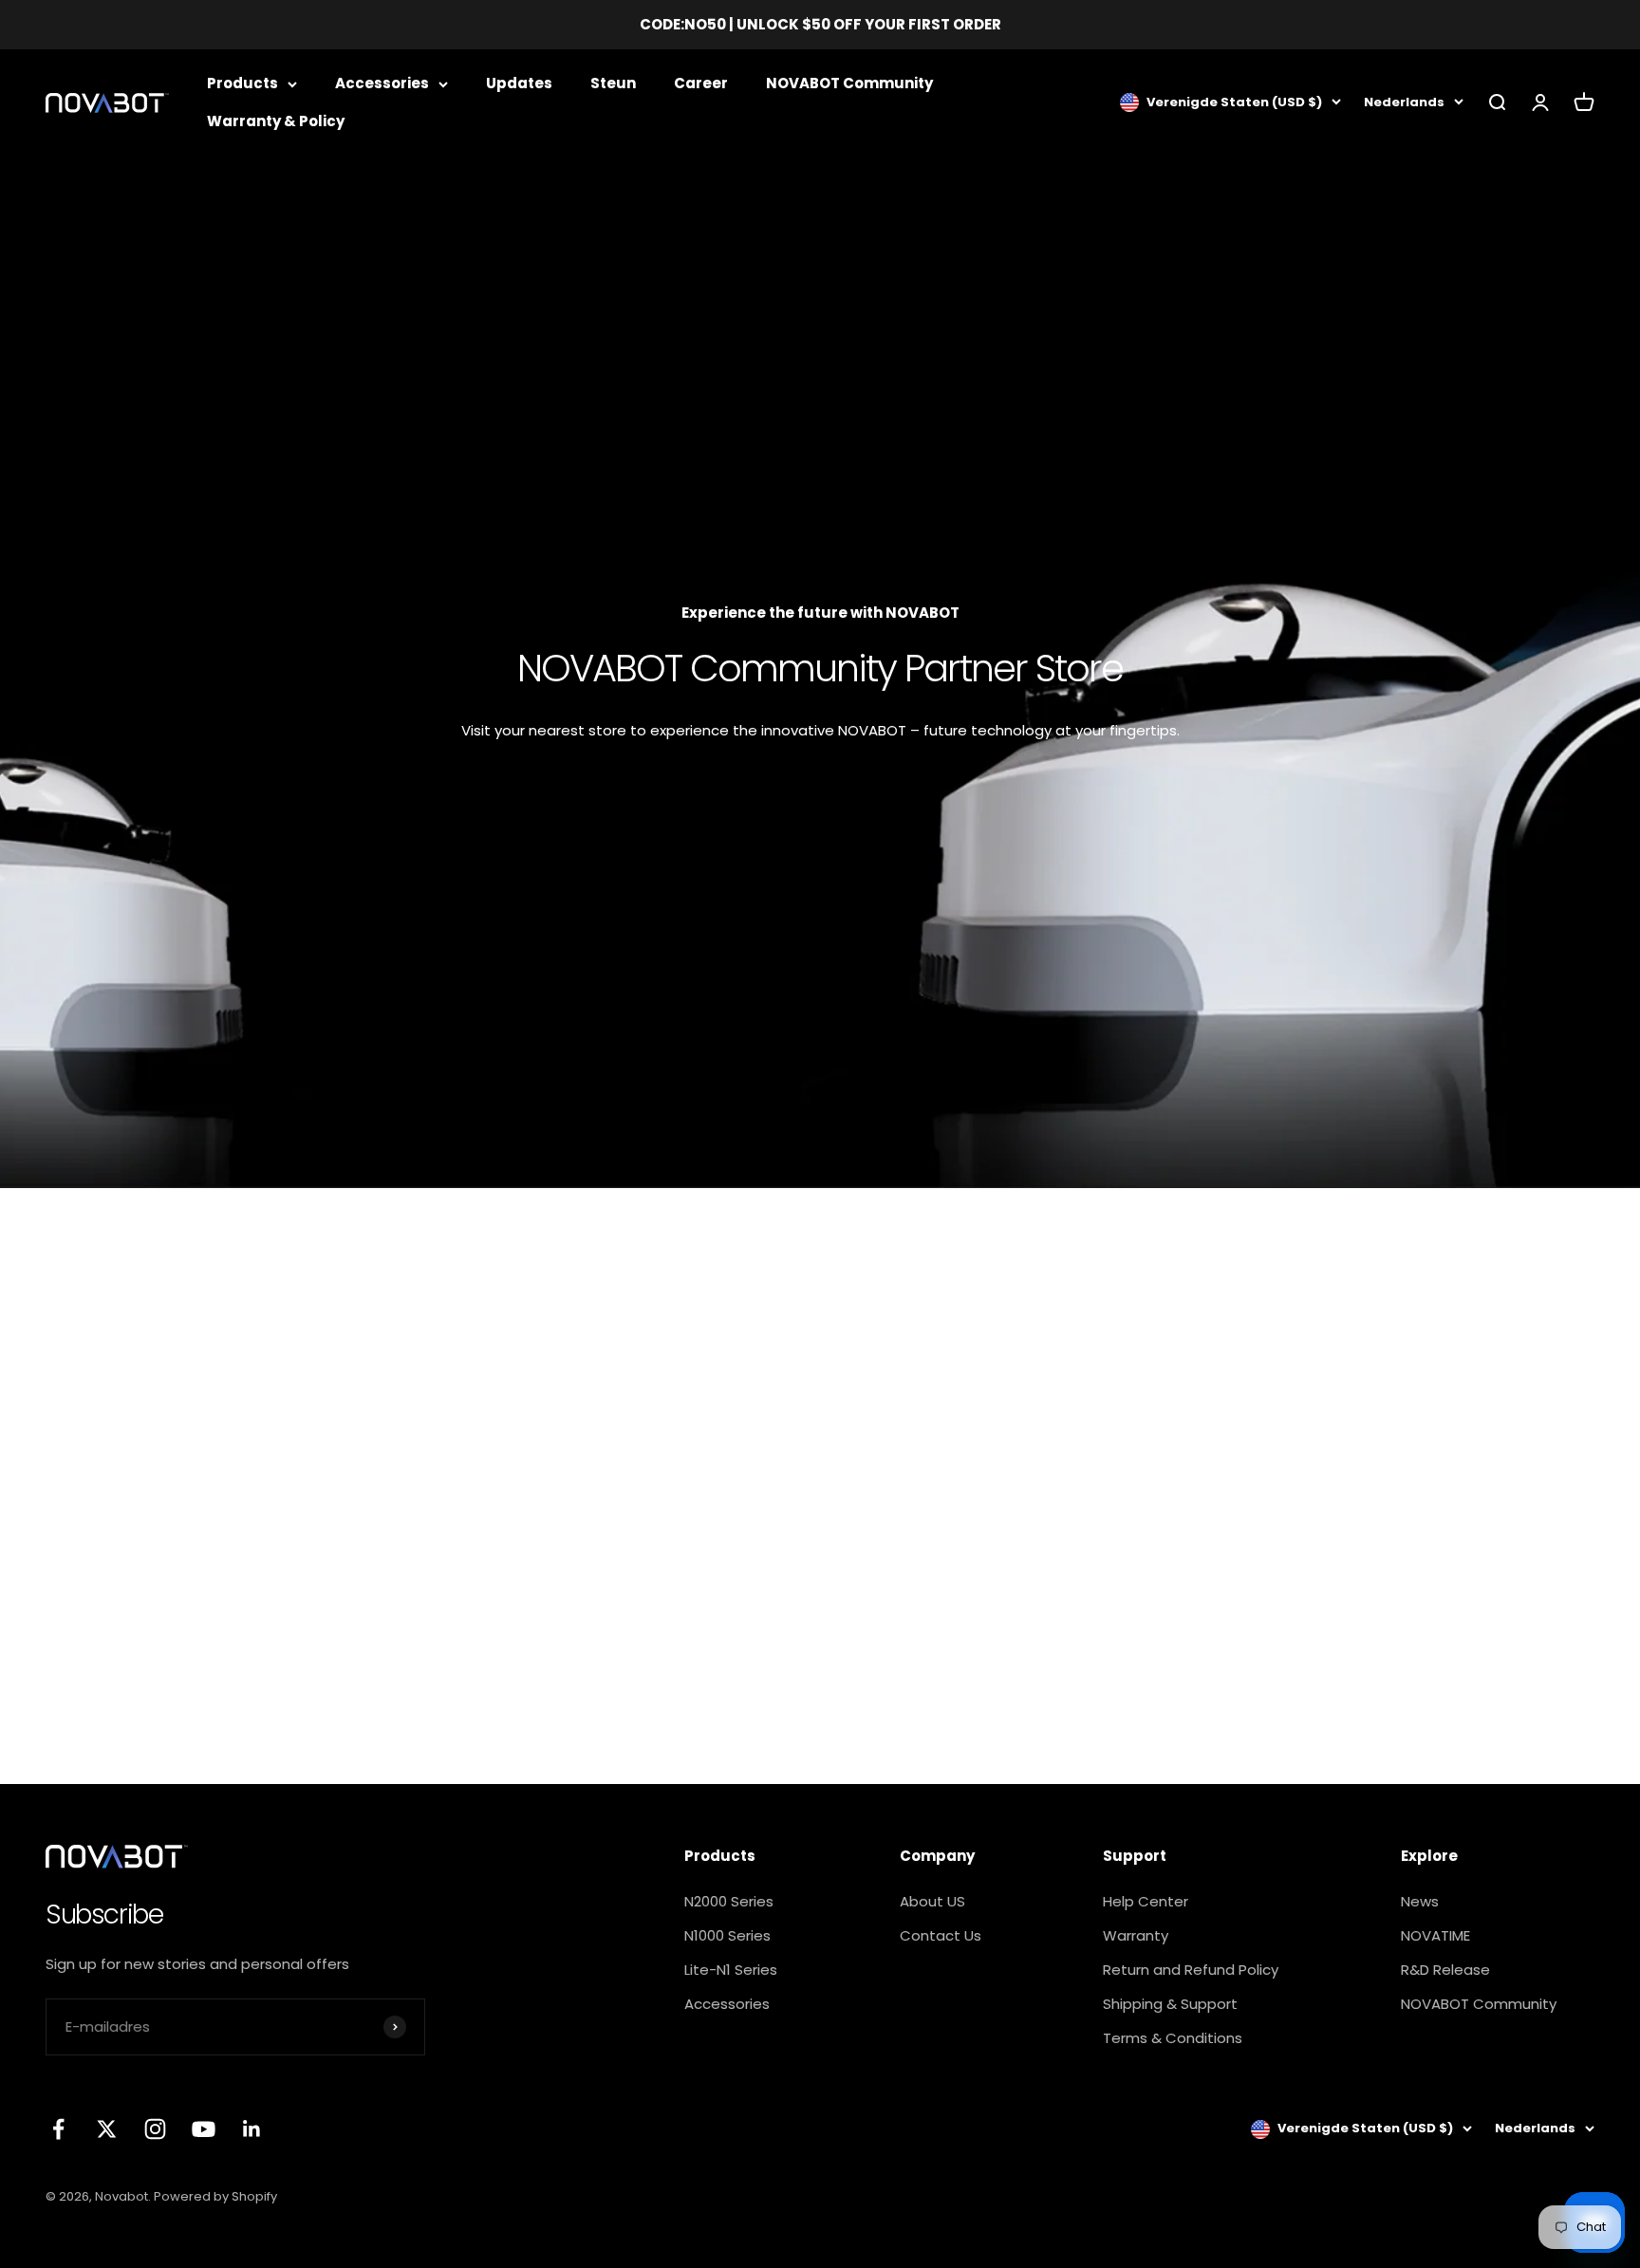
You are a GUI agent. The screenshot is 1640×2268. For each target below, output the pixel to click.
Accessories (382, 83)
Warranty (1136, 1935)
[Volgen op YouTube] (204, 2129)
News (1420, 1901)
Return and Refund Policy (1191, 1970)
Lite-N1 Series (731, 1970)
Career (701, 83)
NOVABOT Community (849, 83)
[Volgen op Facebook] (58, 2129)
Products (242, 83)
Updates (519, 83)
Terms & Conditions (1173, 2038)
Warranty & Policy (276, 121)
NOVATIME (1435, 1935)
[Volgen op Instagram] (155, 2129)
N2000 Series (729, 1901)
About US (932, 1901)
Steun (613, 83)
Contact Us (941, 1935)
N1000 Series (727, 1935)
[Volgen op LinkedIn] (252, 2129)
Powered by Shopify (215, 2196)
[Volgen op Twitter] (107, 2129)
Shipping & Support (1170, 2004)
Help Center (1146, 1901)
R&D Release (1445, 1970)
